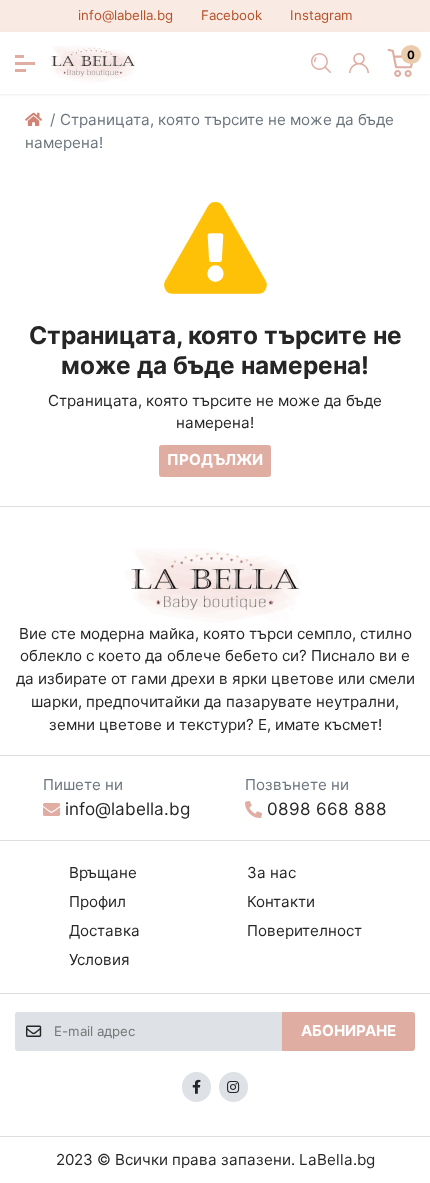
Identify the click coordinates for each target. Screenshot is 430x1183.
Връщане (103, 872)
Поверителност (304, 930)
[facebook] (197, 1087)
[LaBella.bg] (215, 583)
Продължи (215, 459)
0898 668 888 (327, 808)
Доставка (104, 930)
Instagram (321, 15)
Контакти (281, 901)
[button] (25, 63)
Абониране (348, 1030)
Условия (99, 959)
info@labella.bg (125, 15)
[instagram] (234, 1087)
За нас (271, 872)
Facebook (231, 15)
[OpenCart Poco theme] (93, 63)
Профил (97, 901)
